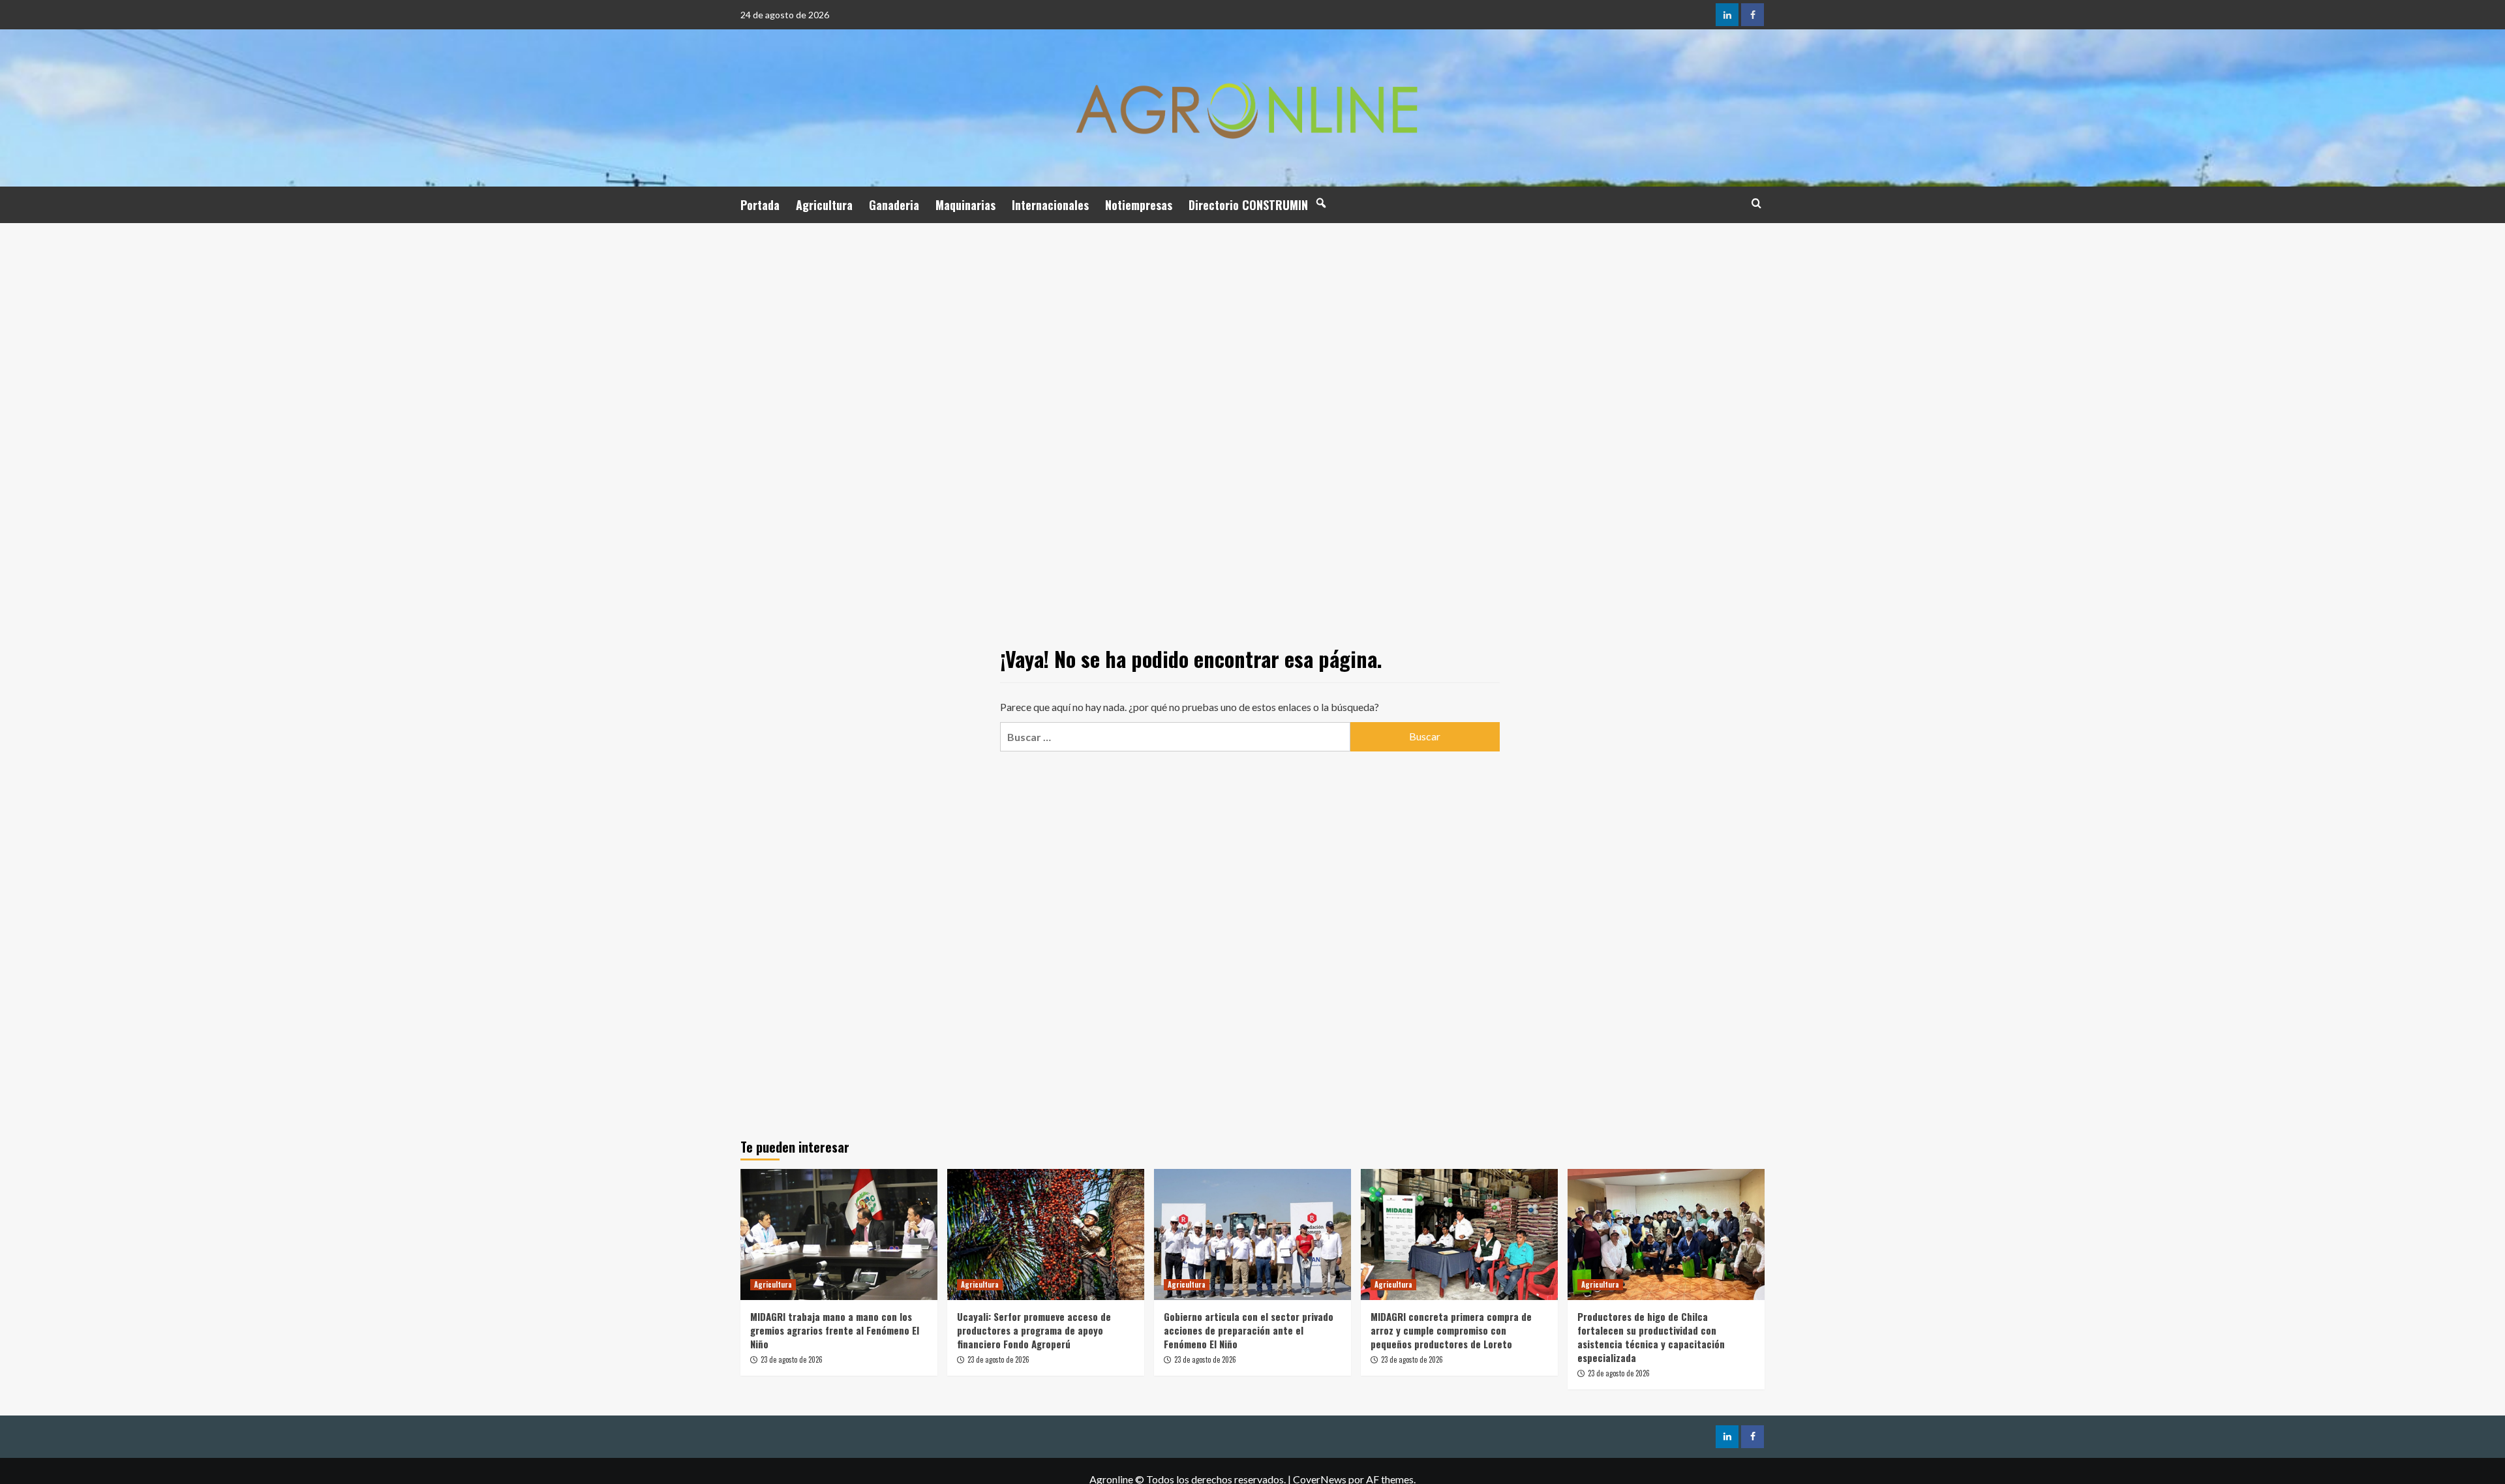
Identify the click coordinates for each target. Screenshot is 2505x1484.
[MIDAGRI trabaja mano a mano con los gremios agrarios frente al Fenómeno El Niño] (839, 1234)
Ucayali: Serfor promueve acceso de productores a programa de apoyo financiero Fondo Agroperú (1034, 1330)
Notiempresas (1139, 205)
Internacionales (1050, 205)
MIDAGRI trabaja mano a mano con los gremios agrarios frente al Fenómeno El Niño (835, 1330)
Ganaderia (894, 205)
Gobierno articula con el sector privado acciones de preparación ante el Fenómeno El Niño (1249, 1330)
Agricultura (824, 205)
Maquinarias (965, 205)
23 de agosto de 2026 (792, 1359)
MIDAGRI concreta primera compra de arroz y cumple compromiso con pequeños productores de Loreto (1451, 1330)
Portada (760, 205)
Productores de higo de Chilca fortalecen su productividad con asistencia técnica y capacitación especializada (1651, 1337)
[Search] (1756, 203)
